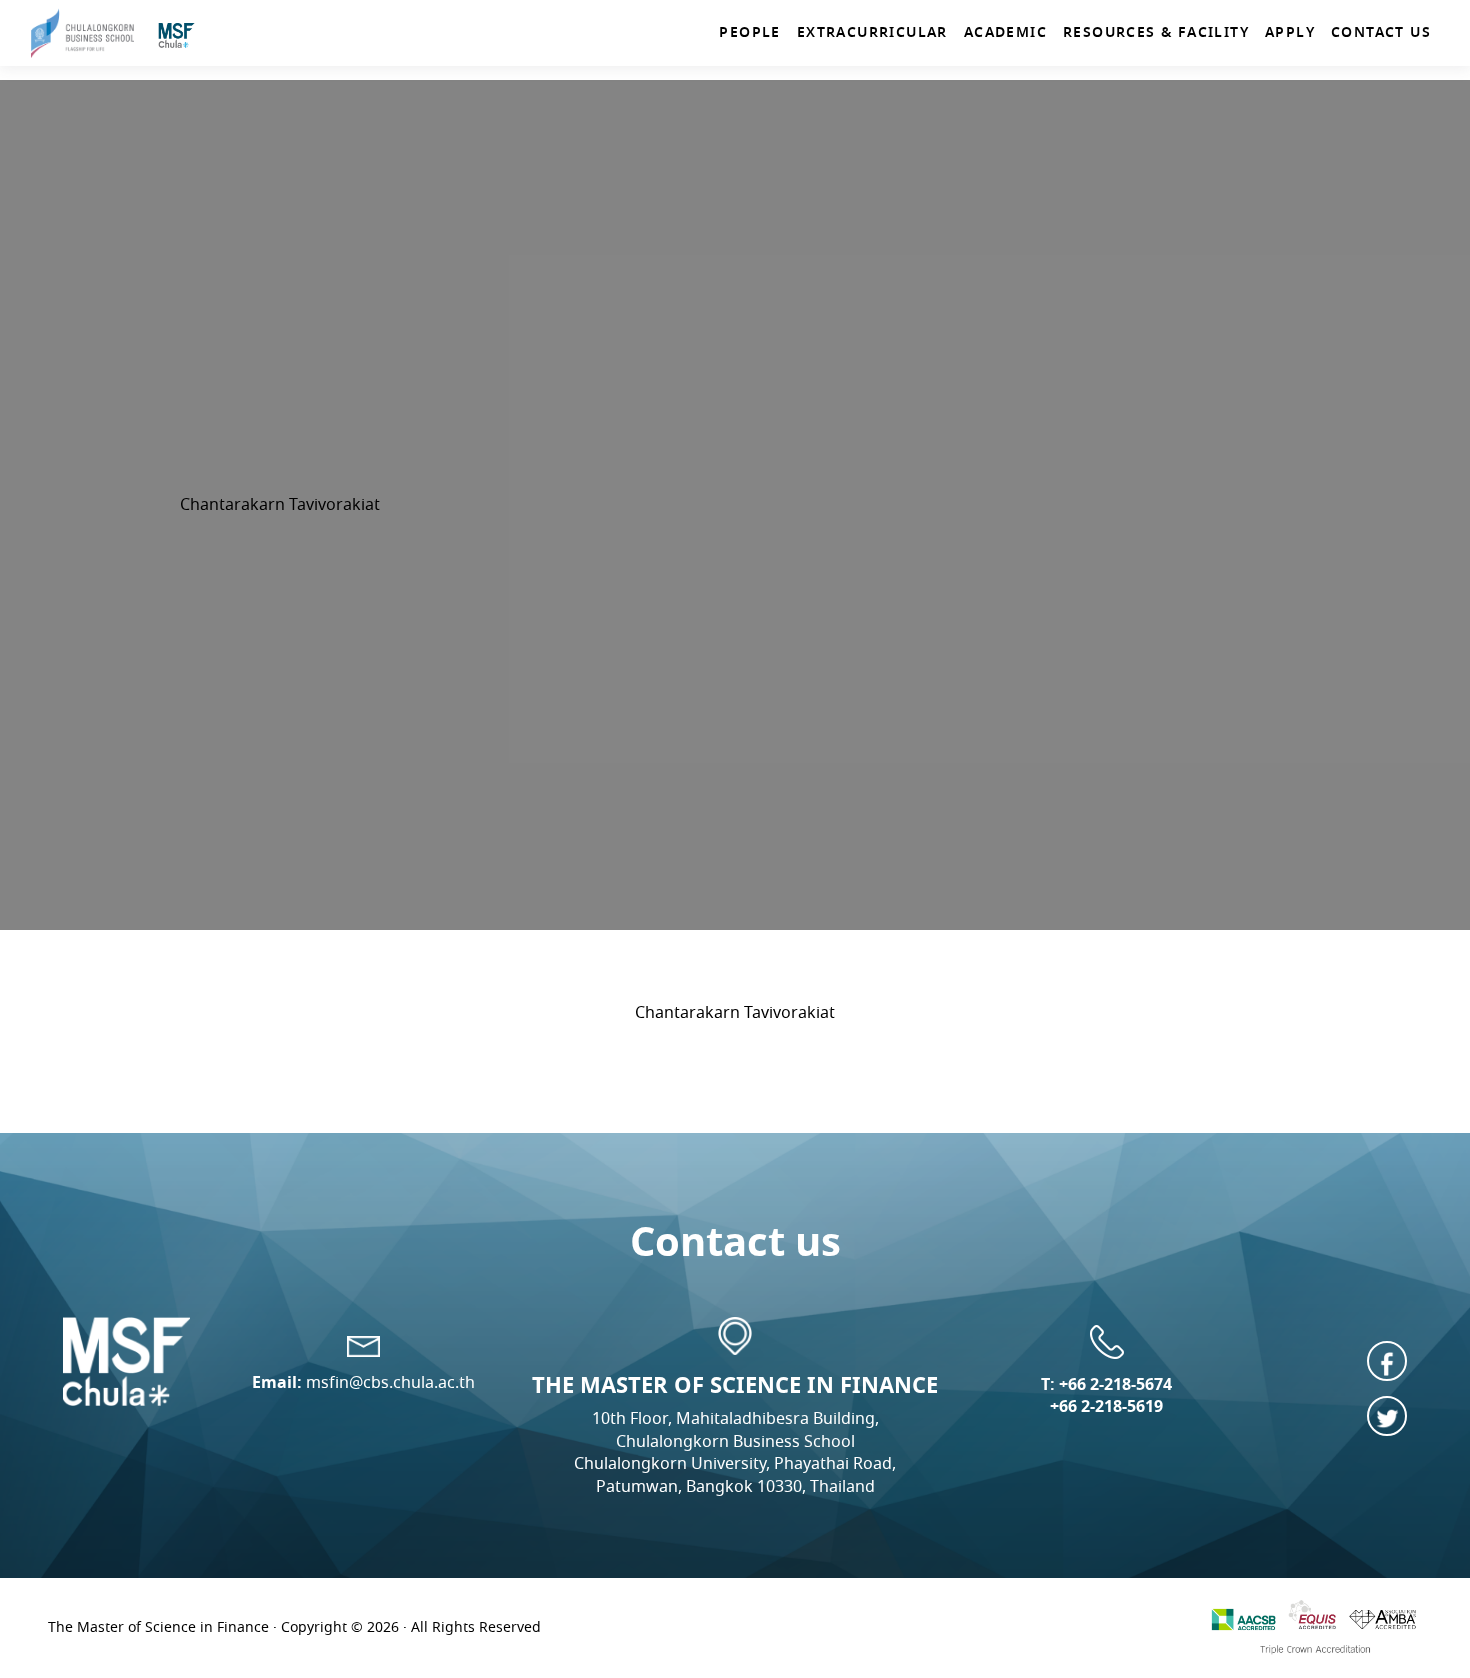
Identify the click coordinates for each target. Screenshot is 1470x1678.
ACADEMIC (1005, 32)
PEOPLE (749, 32)
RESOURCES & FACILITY (1156, 32)
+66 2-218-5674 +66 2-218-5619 (1111, 1395)
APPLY (1290, 32)
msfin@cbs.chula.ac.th (390, 1382)
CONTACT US (1381, 32)
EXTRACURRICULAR (872, 32)
